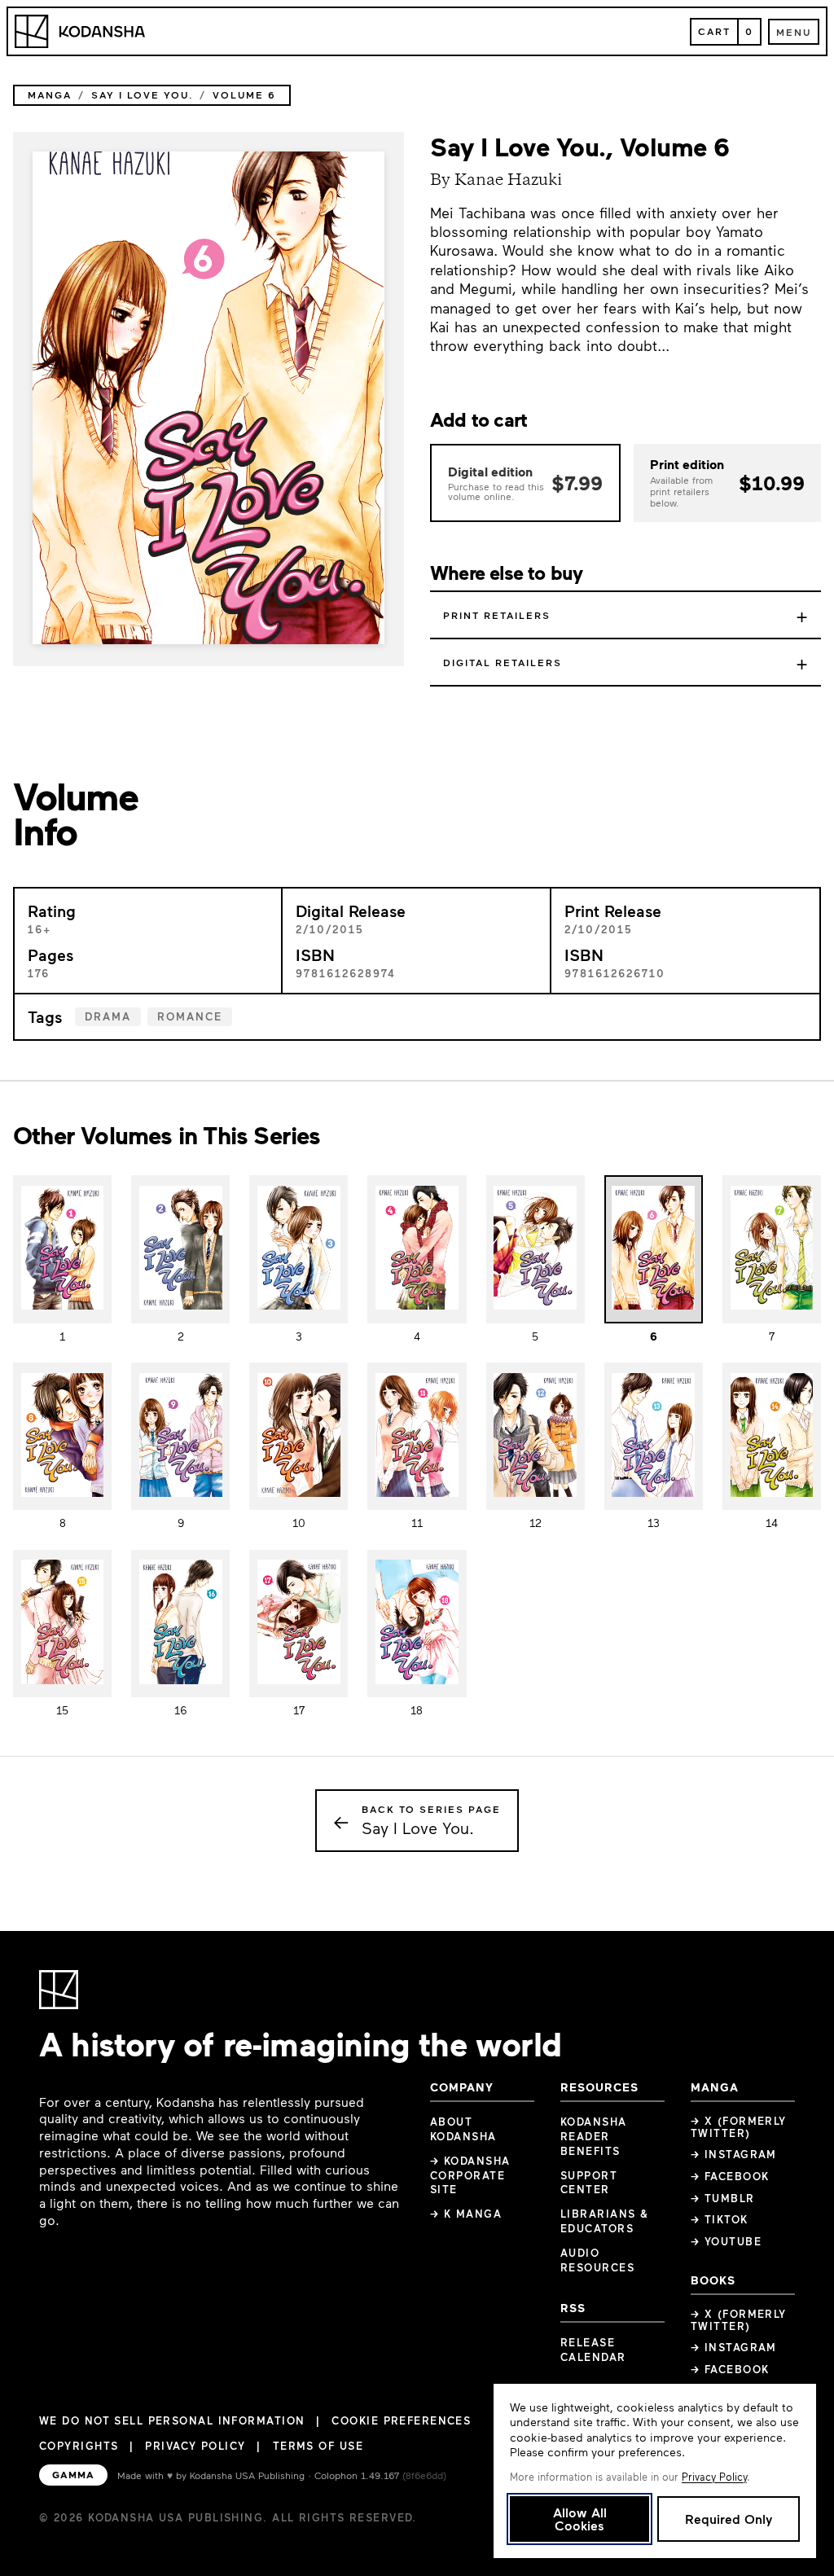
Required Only (729, 2519)
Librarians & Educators (604, 2221)
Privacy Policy (195, 2446)
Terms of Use (318, 2446)
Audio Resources (597, 2260)
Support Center (589, 2183)
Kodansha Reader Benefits (594, 2136)
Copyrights (79, 2446)
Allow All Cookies (580, 2519)
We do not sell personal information (172, 2421)
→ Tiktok (720, 2219)
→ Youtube (726, 2241)
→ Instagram (734, 2154)
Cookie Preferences (401, 2421)
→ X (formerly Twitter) (739, 2127)
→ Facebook (730, 2176)
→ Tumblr (723, 2198)
